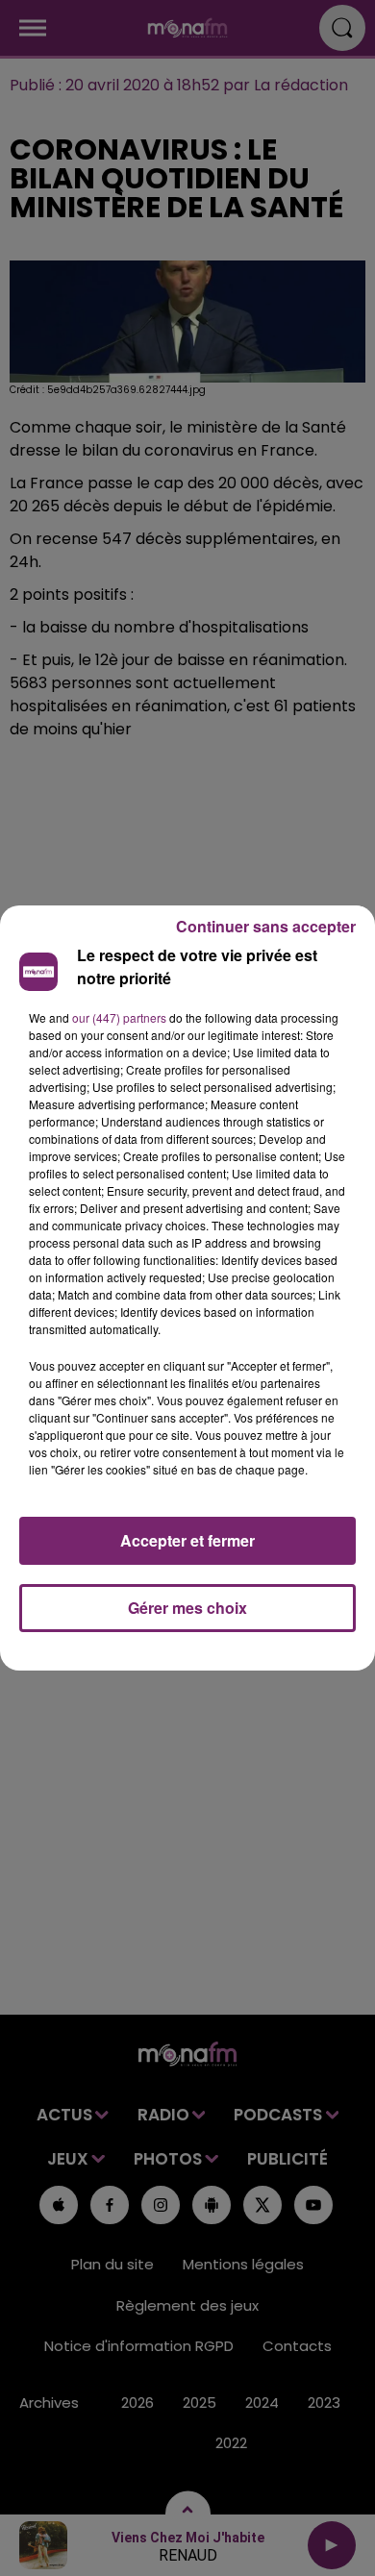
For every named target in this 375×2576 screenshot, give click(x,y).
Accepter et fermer (187, 1540)
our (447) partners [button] (119, 1017)
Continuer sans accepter (266, 926)
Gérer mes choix (187, 1608)
